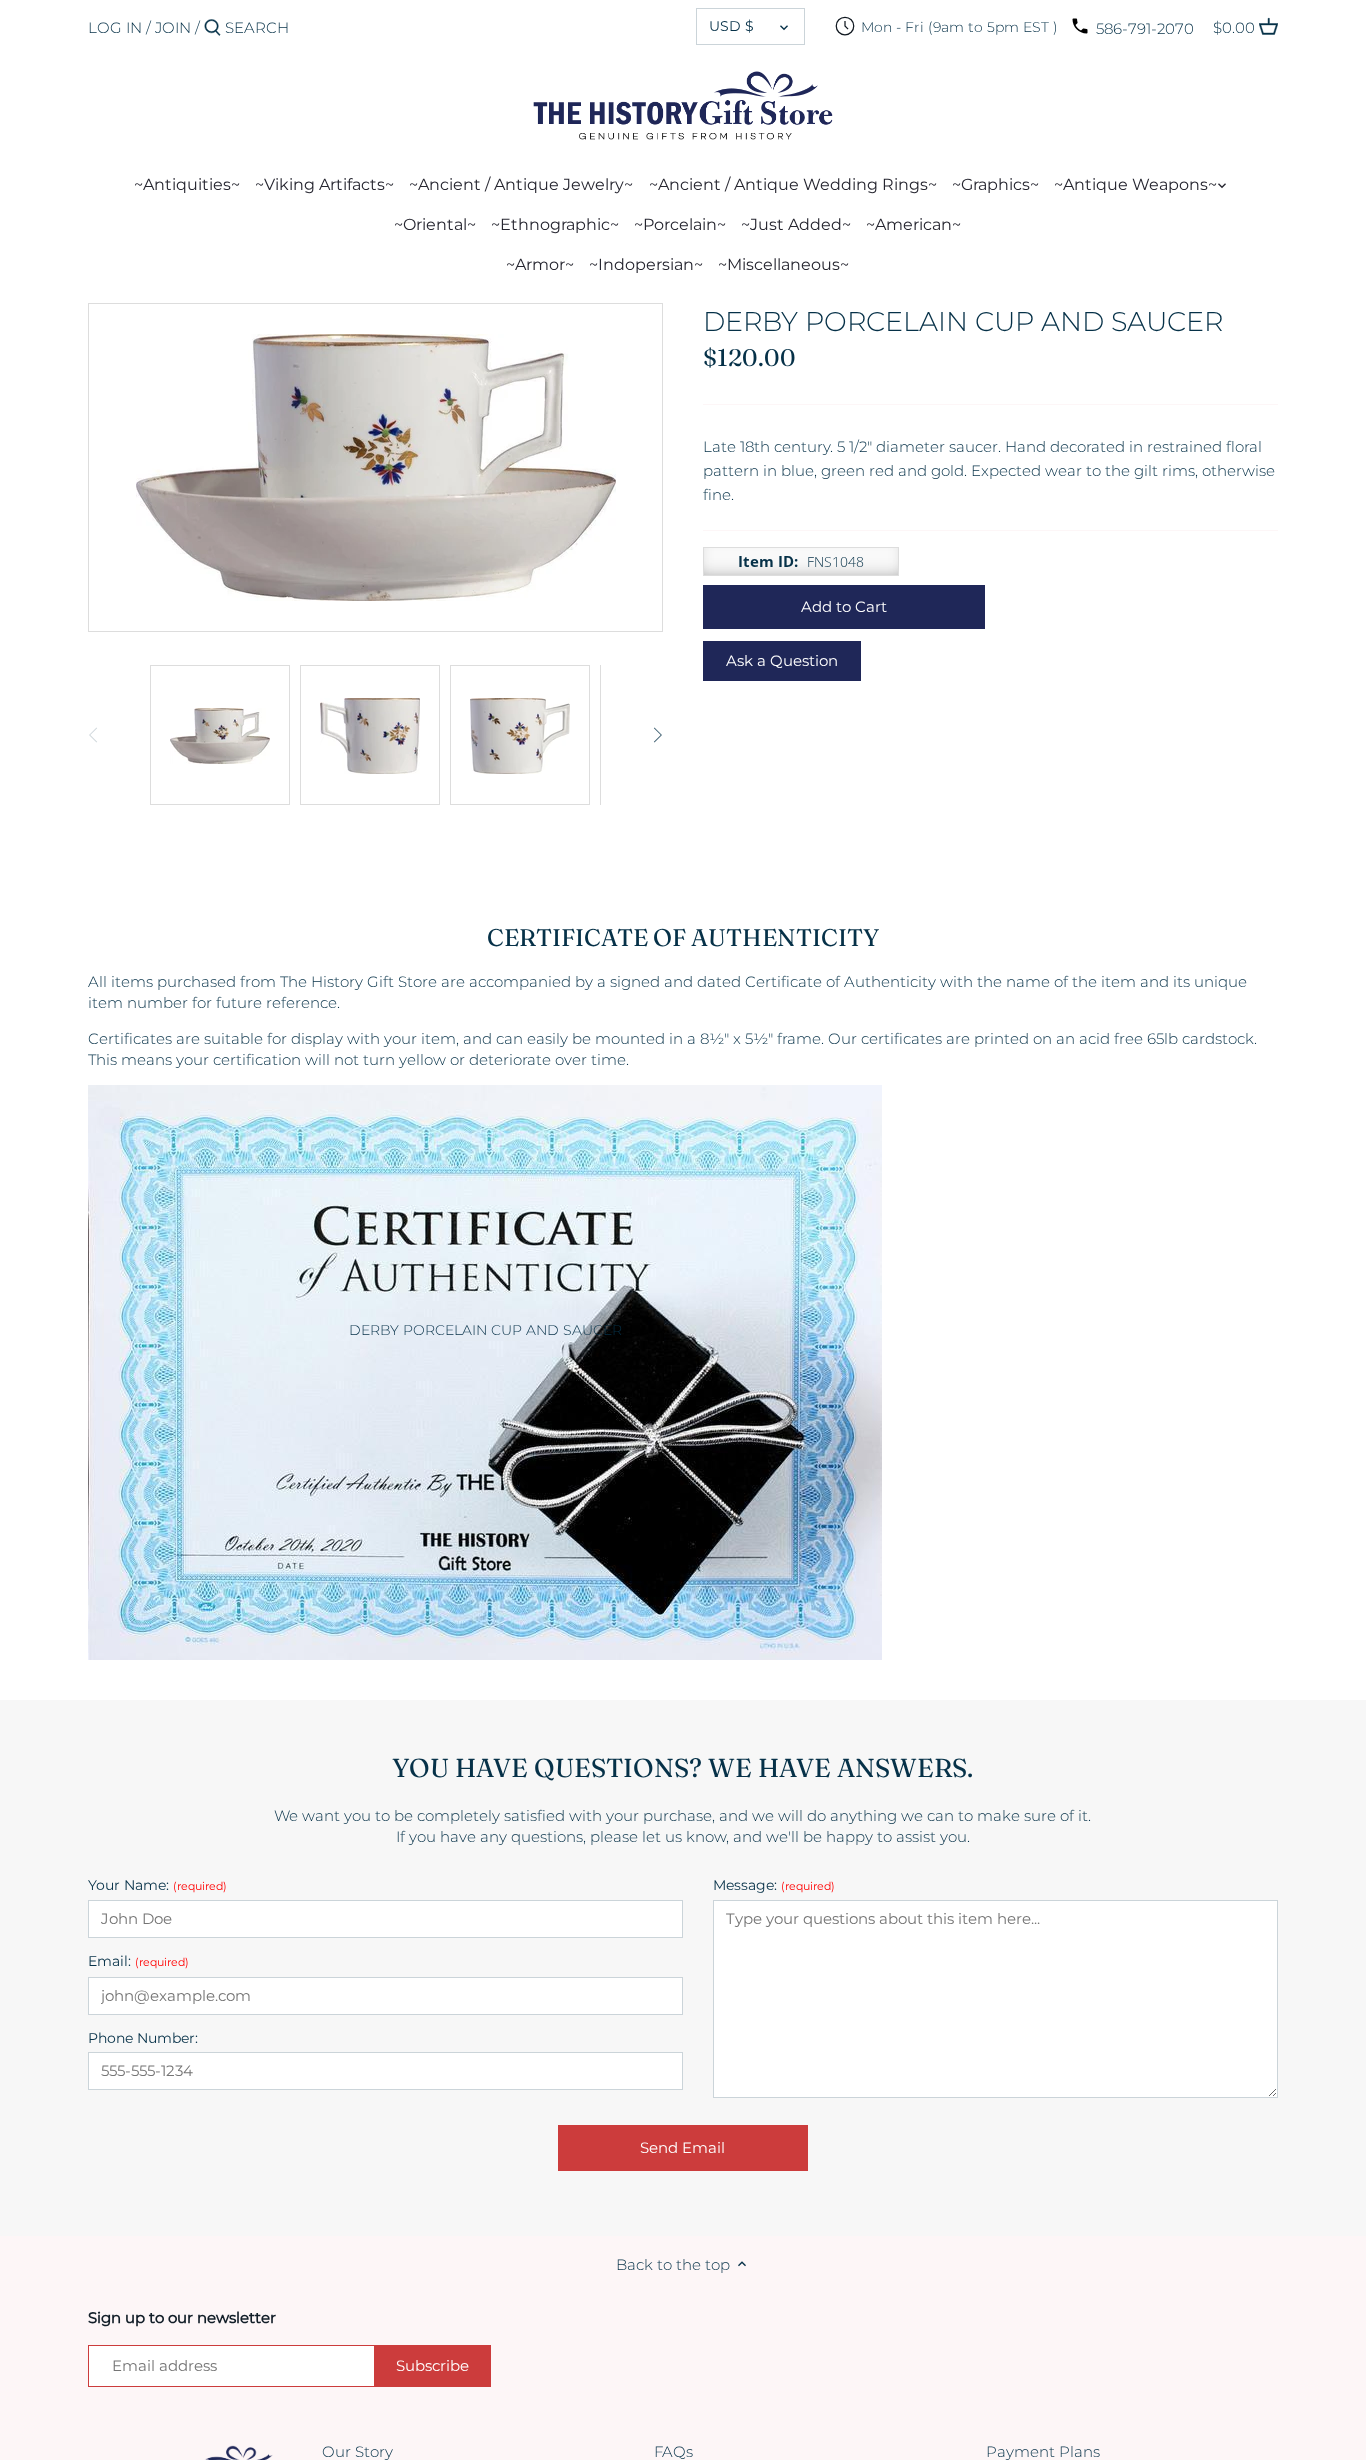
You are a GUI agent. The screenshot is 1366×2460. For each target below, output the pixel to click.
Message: (774, 1885)
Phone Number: (143, 2038)
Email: (138, 1961)
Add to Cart (844, 606)
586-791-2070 (1145, 28)
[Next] (657, 735)
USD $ (731, 26)
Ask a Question (782, 660)
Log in (115, 27)
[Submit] (212, 28)
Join (173, 27)
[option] (220, 735)
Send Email (682, 2147)
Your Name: (157, 1885)
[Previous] (94, 735)
